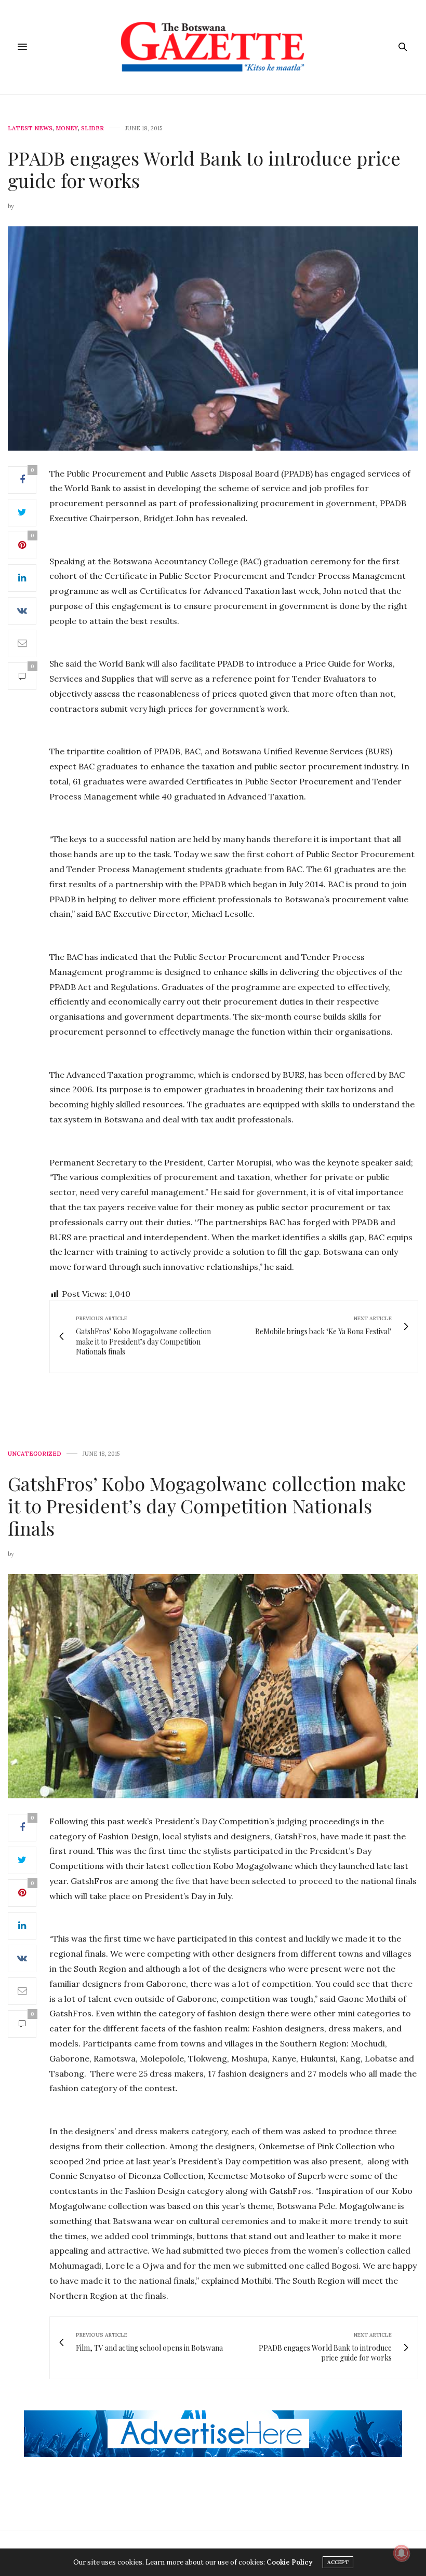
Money (67, 128)
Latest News (30, 128)
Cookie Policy (289, 2562)
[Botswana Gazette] (213, 47)
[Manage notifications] (402, 2553)
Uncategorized (35, 1454)
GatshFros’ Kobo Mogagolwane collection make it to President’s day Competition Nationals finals (207, 1506)
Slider (92, 128)
